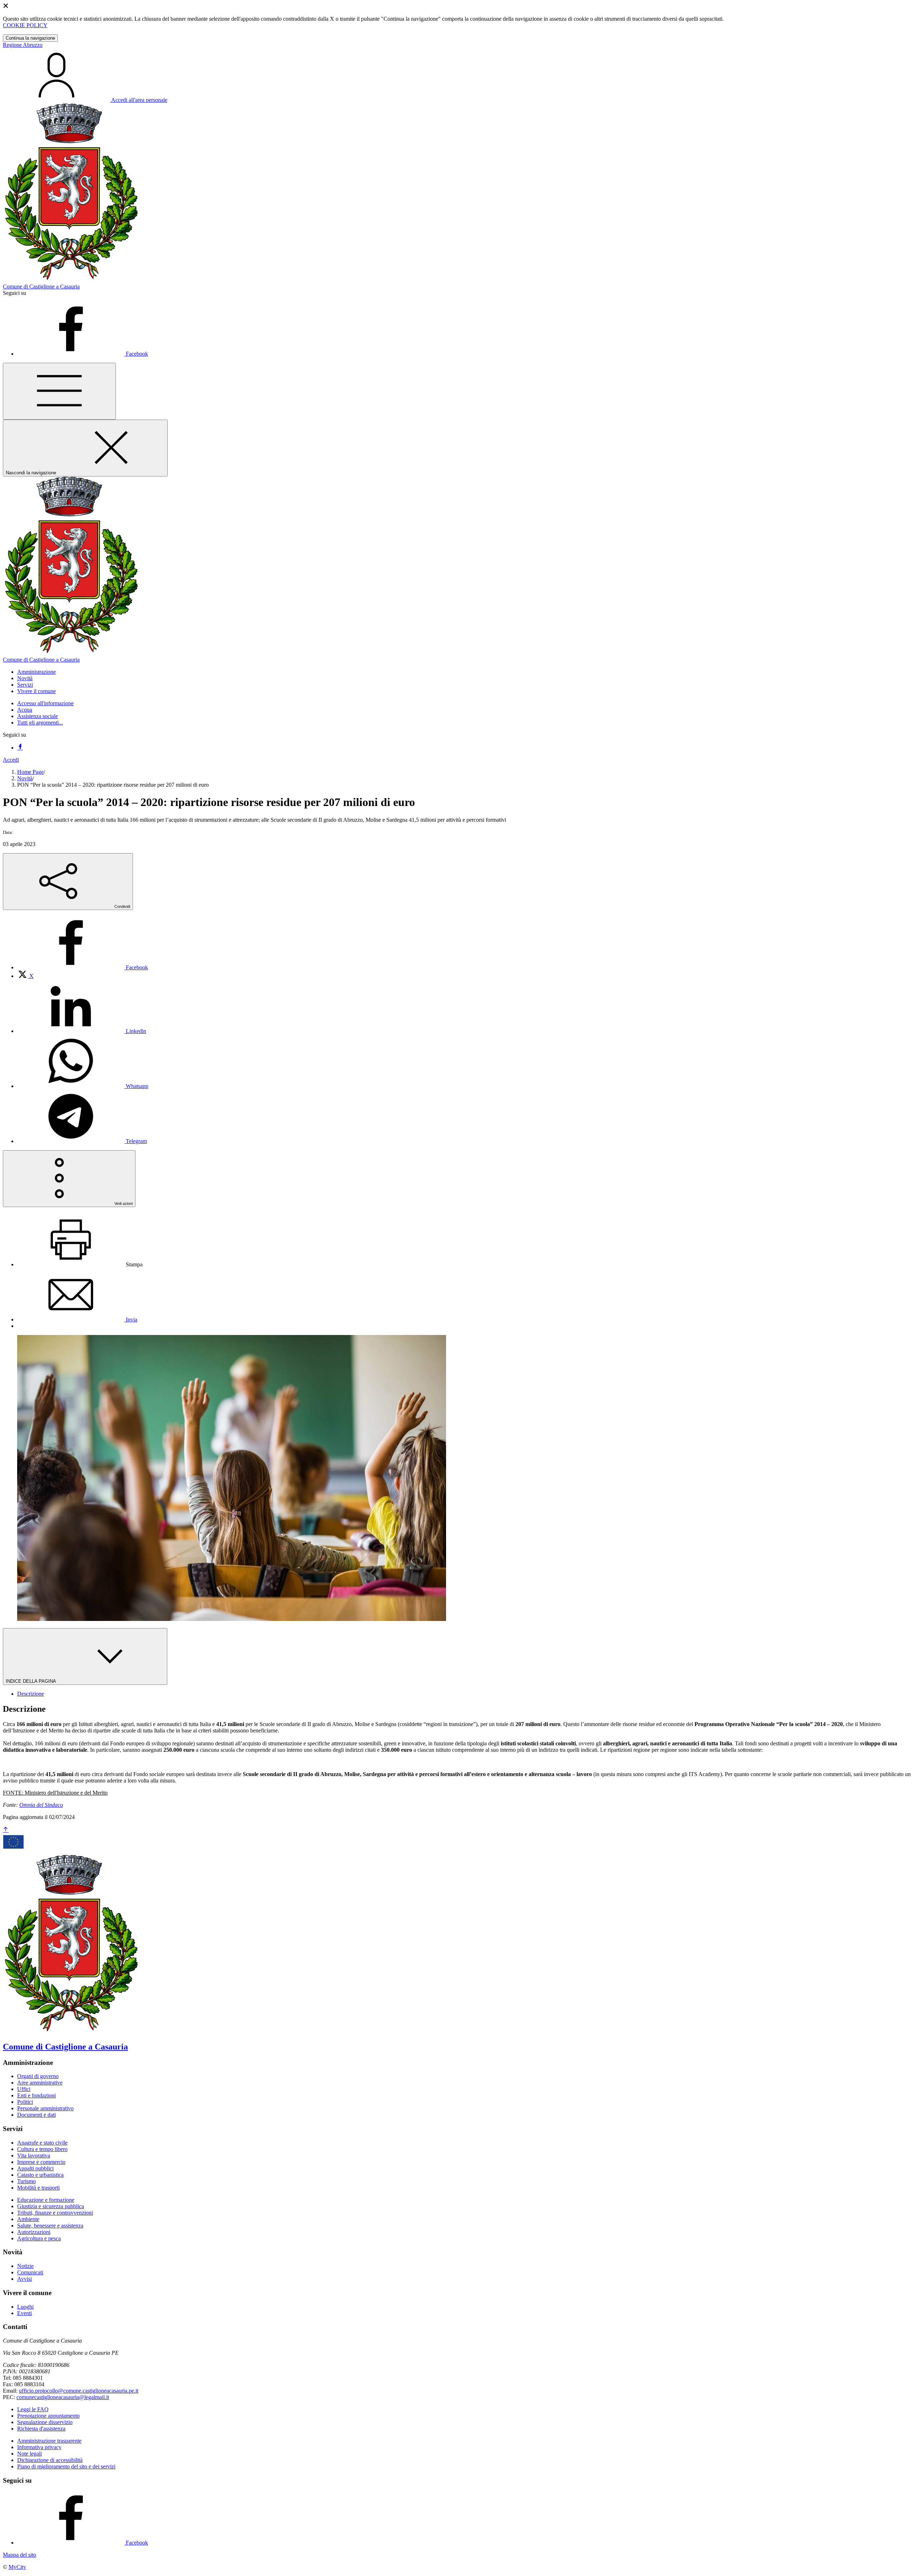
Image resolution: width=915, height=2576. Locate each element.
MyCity (17, 2567)
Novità (25, 778)
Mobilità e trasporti (38, 2188)
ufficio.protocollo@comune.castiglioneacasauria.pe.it (79, 2391)
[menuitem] (83, 967)
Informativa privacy (39, 2447)
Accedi (11, 760)
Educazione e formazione (46, 2200)
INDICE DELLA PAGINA (31, 1681)
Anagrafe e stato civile (42, 2143)
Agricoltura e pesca (39, 2238)
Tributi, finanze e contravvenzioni (55, 2213)
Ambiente (28, 2219)
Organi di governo (38, 2076)
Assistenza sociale (38, 716)
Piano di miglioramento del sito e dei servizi (66, 2466)
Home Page (30, 772)
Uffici (24, 2089)
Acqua (25, 710)
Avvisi (24, 2279)
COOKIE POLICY (25, 25)
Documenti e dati (36, 2115)
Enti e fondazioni (36, 2095)
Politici (25, 2102)
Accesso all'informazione (45, 703)
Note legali (29, 2454)
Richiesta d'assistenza (41, 2429)
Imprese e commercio (41, 2162)
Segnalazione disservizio (45, 2422)
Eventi (24, 2313)
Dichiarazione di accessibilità (50, 2460)
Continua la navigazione (30, 38)
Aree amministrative (40, 2083)
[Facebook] (20, 748)
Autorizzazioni (34, 2232)
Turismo (26, 2181)
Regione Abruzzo (23, 45)
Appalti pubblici (35, 2168)
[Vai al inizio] (6, 1830)
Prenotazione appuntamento (48, 2416)
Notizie (25, 2266)
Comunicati (30, 2272)
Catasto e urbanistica (40, 2175)
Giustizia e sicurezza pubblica (51, 2206)
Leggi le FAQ (33, 2409)
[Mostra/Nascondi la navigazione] (59, 391)
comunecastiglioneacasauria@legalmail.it (63, 2397)
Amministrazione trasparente (49, 2441)
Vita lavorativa (34, 2155)
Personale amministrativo (45, 2108)
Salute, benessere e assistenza (50, 2226)
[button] (36, 672)
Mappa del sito (19, 2555)
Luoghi (25, 2307)
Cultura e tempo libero (42, 2149)
